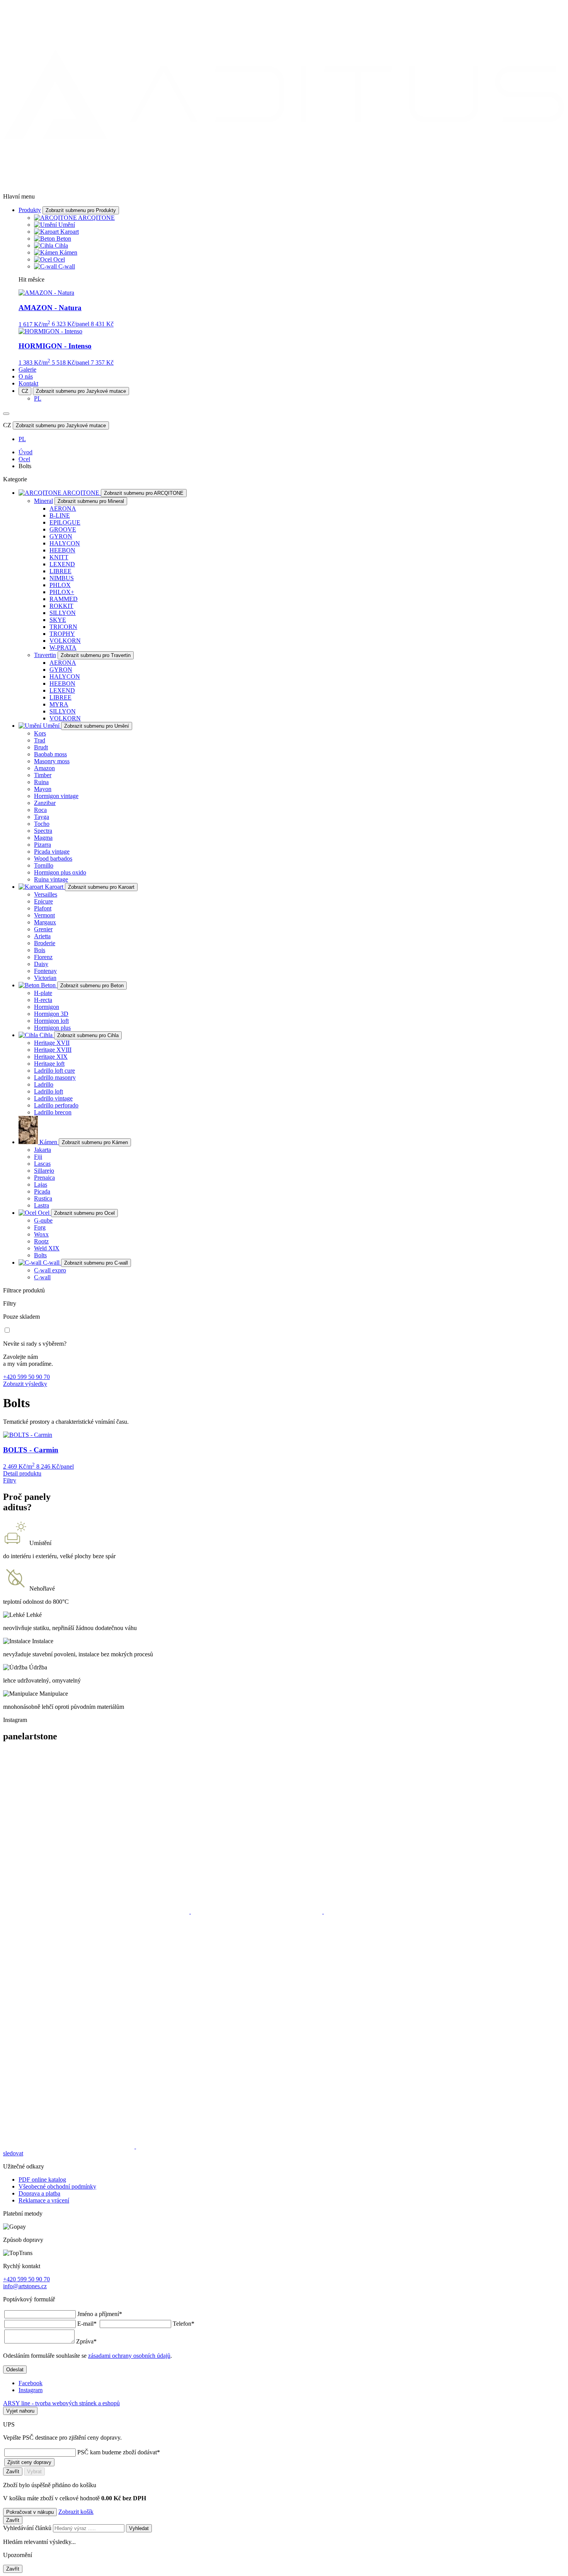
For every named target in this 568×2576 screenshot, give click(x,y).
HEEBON (62, 550)
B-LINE (60, 515)
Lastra (42, 1205)
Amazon (44, 768)
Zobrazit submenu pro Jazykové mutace (81, 391)
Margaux (45, 922)
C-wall (67, 266)
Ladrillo (44, 1084)
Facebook (31, 2383)
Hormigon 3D (51, 1014)
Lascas (42, 1164)
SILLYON (63, 613)
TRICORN (63, 627)
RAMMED (64, 599)
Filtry (10, 1480)
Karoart (70, 232)
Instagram (31, 2390)
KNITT (59, 557)
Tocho (42, 824)
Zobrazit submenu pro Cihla (88, 1035)
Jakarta (43, 1150)
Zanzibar (45, 803)
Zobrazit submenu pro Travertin (96, 655)
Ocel (59, 259)
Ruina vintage (51, 879)
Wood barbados (53, 858)
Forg (40, 1227)
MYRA (59, 704)
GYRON (61, 536)
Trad (40, 740)
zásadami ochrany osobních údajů (129, 2356)
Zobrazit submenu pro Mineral (91, 501)
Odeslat (15, 2370)
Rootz (41, 1241)
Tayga (42, 817)
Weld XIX (47, 1248)
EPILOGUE (65, 522)
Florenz (43, 957)
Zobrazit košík (76, 2512)
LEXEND (62, 564)
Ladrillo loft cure (54, 1071)
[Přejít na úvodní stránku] (284, 183)
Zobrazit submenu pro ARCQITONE (144, 493)
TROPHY (62, 634)
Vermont (44, 915)
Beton (64, 239)
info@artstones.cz (25, 2286)
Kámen (68, 252)
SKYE (58, 620)
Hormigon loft (51, 1021)
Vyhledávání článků (28, 2528)
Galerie (27, 369)
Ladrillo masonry (55, 1077)
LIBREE (60, 571)
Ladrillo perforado (56, 1105)
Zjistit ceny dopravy (29, 2462)
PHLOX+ (62, 592)
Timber (43, 775)
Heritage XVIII (53, 1050)
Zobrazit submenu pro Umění (97, 726)
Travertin (45, 655)
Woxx (41, 1234)
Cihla (61, 245)
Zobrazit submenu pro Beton (92, 986)
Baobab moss (50, 754)
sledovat (13, 2153)
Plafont (43, 908)
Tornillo (44, 865)
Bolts (40, 1255)
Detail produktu (22, 1473)
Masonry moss (52, 761)
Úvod (26, 452)
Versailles (46, 894)
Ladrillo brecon (53, 1112)
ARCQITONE (96, 218)
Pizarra (43, 845)
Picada (42, 1191)
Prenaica (44, 1178)
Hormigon (47, 1007)
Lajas (41, 1184)
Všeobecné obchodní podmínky (57, 2186)
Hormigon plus (52, 1028)
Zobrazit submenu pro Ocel (84, 1213)
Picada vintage (52, 852)
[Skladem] (7, 1330)
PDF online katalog (42, 2179)
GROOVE (63, 529)
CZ (25, 391)
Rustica (43, 1198)
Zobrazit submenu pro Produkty (81, 210)
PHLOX (60, 585)
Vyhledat (139, 2528)
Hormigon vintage (56, 796)
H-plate (43, 993)
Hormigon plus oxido (60, 872)
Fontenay (45, 971)
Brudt (41, 747)
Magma (43, 838)
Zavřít (13, 2472)
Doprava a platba (39, 2193)
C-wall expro (50, 1270)
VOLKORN (65, 641)
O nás (26, 376)
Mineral (43, 501)
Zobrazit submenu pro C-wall (96, 1263)
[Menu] (6, 414)
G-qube (43, 1220)
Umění (67, 225)
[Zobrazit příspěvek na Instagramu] (97, 1911)
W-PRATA (63, 648)
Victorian (45, 978)
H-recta (43, 1000)
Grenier (43, 929)
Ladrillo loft (48, 1091)
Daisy (41, 964)
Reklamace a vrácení (44, 2200)
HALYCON (65, 543)
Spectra (43, 831)
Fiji (38, 1157)
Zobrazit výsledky (25, 1384)
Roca (40, 810)
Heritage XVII (52, 1043)
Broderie (45, 943)
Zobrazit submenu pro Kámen (95, 1142)
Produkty (30, 210)
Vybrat (34, 2472)
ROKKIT (61, 606)
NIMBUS (62, 578)
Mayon (43, 789)
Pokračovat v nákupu (30, 2512)
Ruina (41, 782)
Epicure (43, 901)
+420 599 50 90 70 (26, 1377)
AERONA (63, 509)
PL (38, 398)
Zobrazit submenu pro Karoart (101, 887)
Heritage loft (49, 1064)
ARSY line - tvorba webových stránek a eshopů (61, 2403)
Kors (40, 733)
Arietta (42, 936)
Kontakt (28, 383)
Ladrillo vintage (53, 1098)
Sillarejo (44, 1171)
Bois (40, 950)
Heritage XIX (51, 1057)
